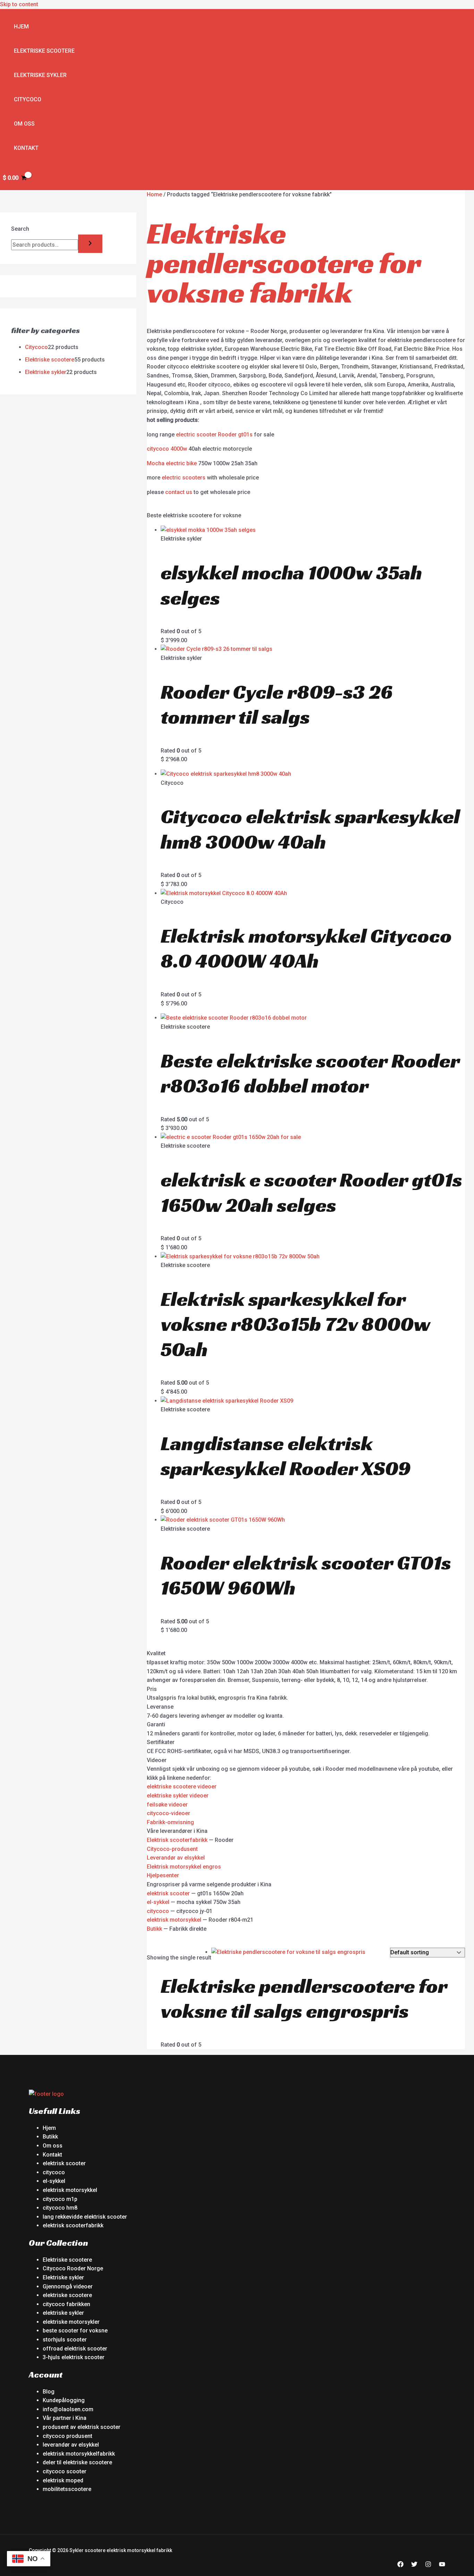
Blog (49, 2392)
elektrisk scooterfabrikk (73, 2225)
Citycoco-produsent (172, 1849)
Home (154, 194)
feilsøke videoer (167, 1805)
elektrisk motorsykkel (174, 1920)
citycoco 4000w (167, 449)
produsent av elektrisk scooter (82, 2427)
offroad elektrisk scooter (75, 2349)
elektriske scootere (67, 2295)
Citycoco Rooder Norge (73, 2268)
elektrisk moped (63, 2480)
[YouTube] (442, 2565)
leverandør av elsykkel (71, 2445)
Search (20, 229)
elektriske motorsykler (71, 2322)
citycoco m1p (60, 2199)
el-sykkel (158, 1902)
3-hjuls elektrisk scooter (74, 2357)
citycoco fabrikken (66, 2304)
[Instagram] (428, 2565)
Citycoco (28, 99)
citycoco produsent (67, 2436)
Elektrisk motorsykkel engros (184, 1867)
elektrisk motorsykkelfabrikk (79, 2454)
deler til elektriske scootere (77, 2462)
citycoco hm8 (60, 2208)
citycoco (158, 1911)
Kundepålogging (64, 2400)
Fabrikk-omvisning (170, 1822)
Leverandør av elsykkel (176, 1858)
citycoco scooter (65, 2471)
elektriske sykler (63, 2313)
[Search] (90, 244)
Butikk (154, 1929)
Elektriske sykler (40, 75)
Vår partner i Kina (65, 2418)
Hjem (21, 27)
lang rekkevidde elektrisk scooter (85, 2217)
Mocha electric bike (172, 463)
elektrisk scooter (168, 1893)
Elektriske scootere (44, 51)
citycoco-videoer (168, 1813)
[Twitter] (414, 2565)
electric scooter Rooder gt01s (214, 435)
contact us (179, 492)
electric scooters (184, 478)
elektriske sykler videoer (178, 1796)
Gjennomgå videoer (68, 2286)
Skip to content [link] (19, 4)
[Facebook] (400, 2565)
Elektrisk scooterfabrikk (177, 1840)
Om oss (24, 124)
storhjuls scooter (65, 2340)
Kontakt (26, 148)
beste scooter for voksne (75, 2331)
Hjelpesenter (163, 1875)
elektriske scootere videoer (182, 1787)
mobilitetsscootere (67, 2489)
